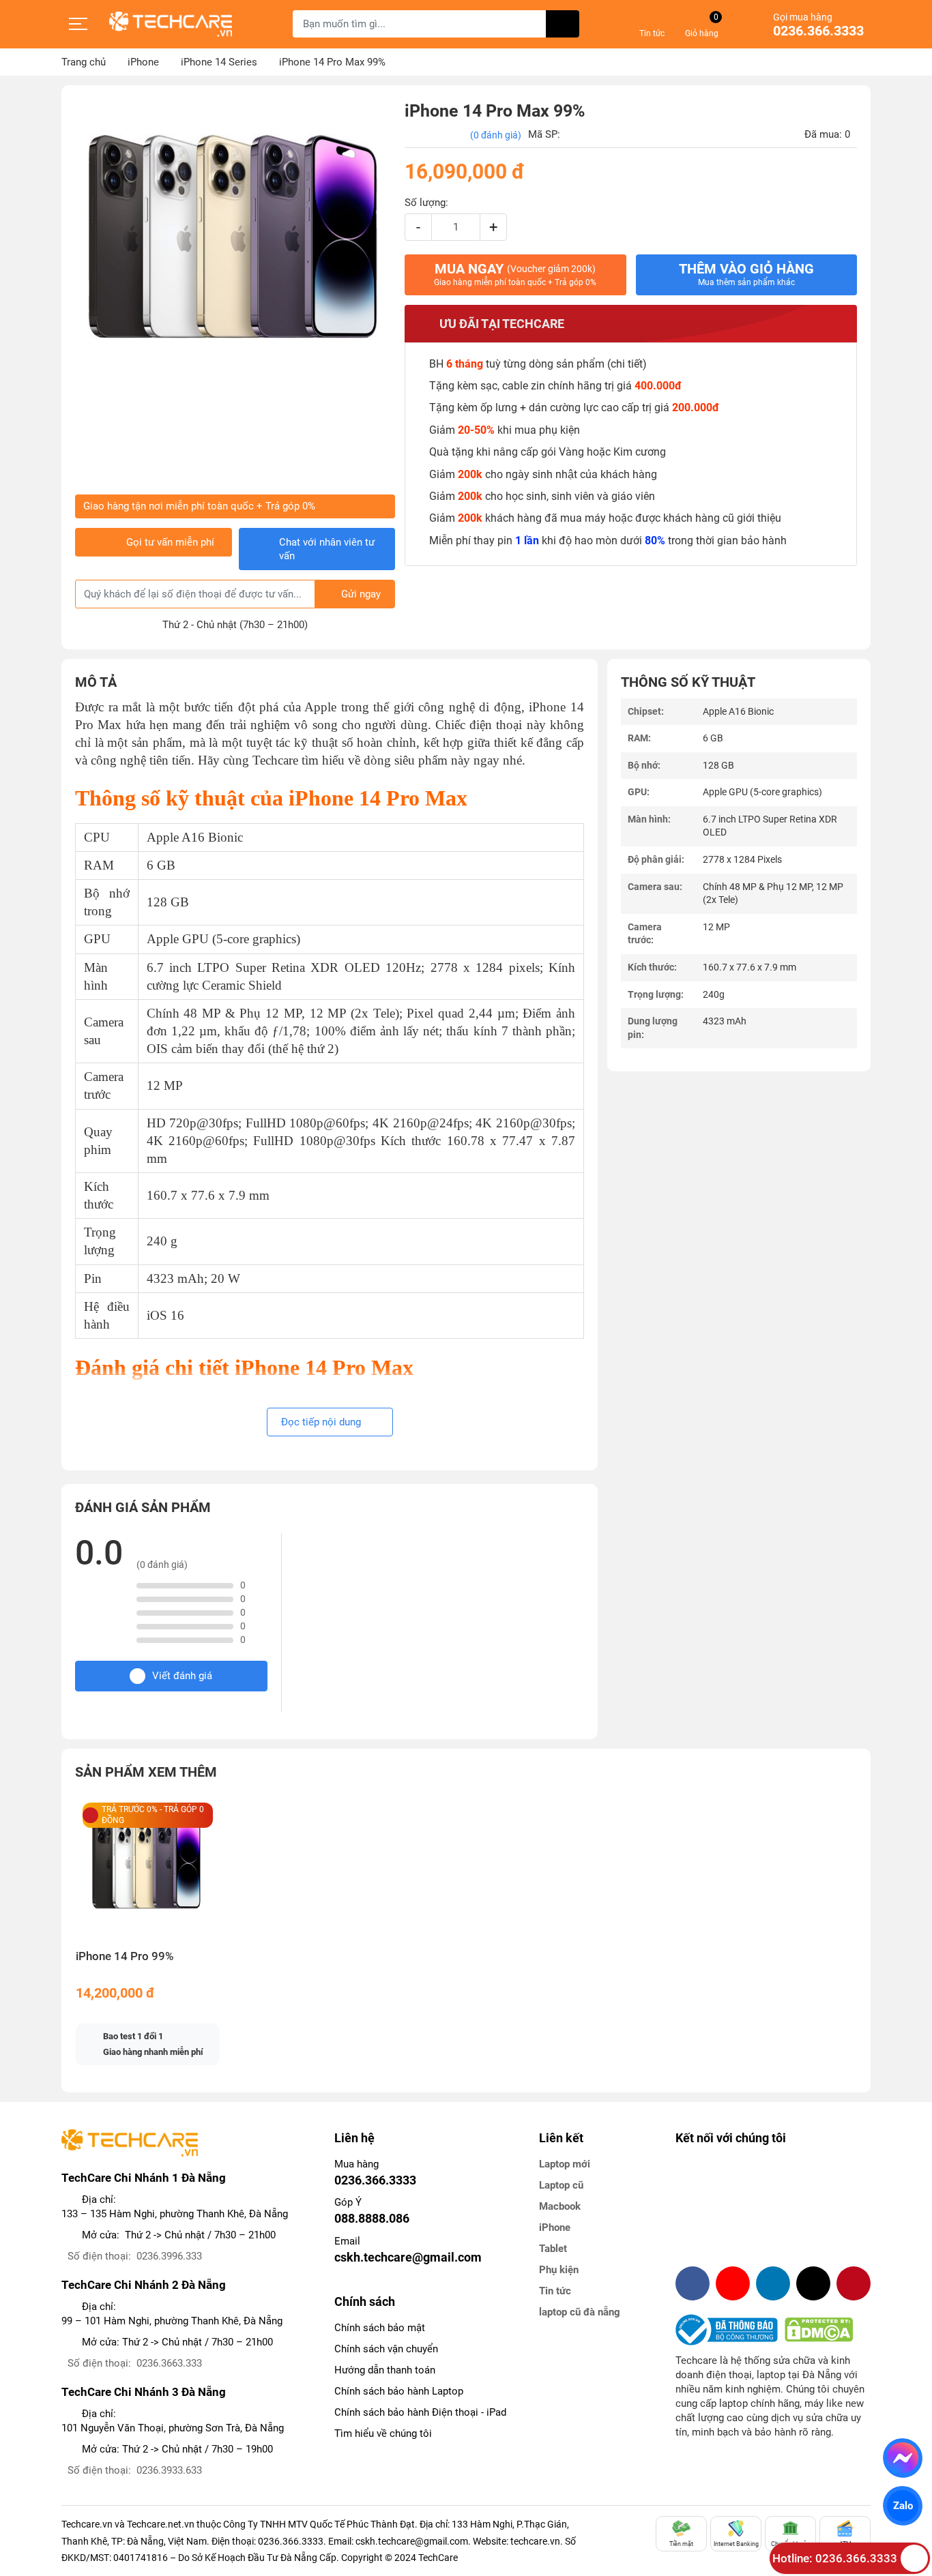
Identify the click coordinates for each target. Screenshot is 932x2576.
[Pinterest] (854, 2283)
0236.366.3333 (818, 31)
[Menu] (78, 24)
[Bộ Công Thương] (730, 2330)
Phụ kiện (559, 2270)
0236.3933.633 (169, 2470)
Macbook (560, 2206)
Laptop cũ (561, 2185)
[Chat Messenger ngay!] (903, 2458)
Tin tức (555, 2291)
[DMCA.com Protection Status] (819, 2330)
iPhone (555, 2227)
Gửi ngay (361, 594)
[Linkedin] (773, 2283)
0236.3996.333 (169, 2256)
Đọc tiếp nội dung (322, 1422)
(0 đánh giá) (496, 135)
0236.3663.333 (169, 2363)
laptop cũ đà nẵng (580, 2312)
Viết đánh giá (182, 1676)
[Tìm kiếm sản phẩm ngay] (563, 24)
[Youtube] (733, 2283)
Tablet (553, 2249)
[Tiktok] (813, 2283)
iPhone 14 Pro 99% (125, 1956)
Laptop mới (565, 2164)
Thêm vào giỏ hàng (746, 274)
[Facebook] (693, 2283)
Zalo (903, 2506)
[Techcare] (171, 24)
